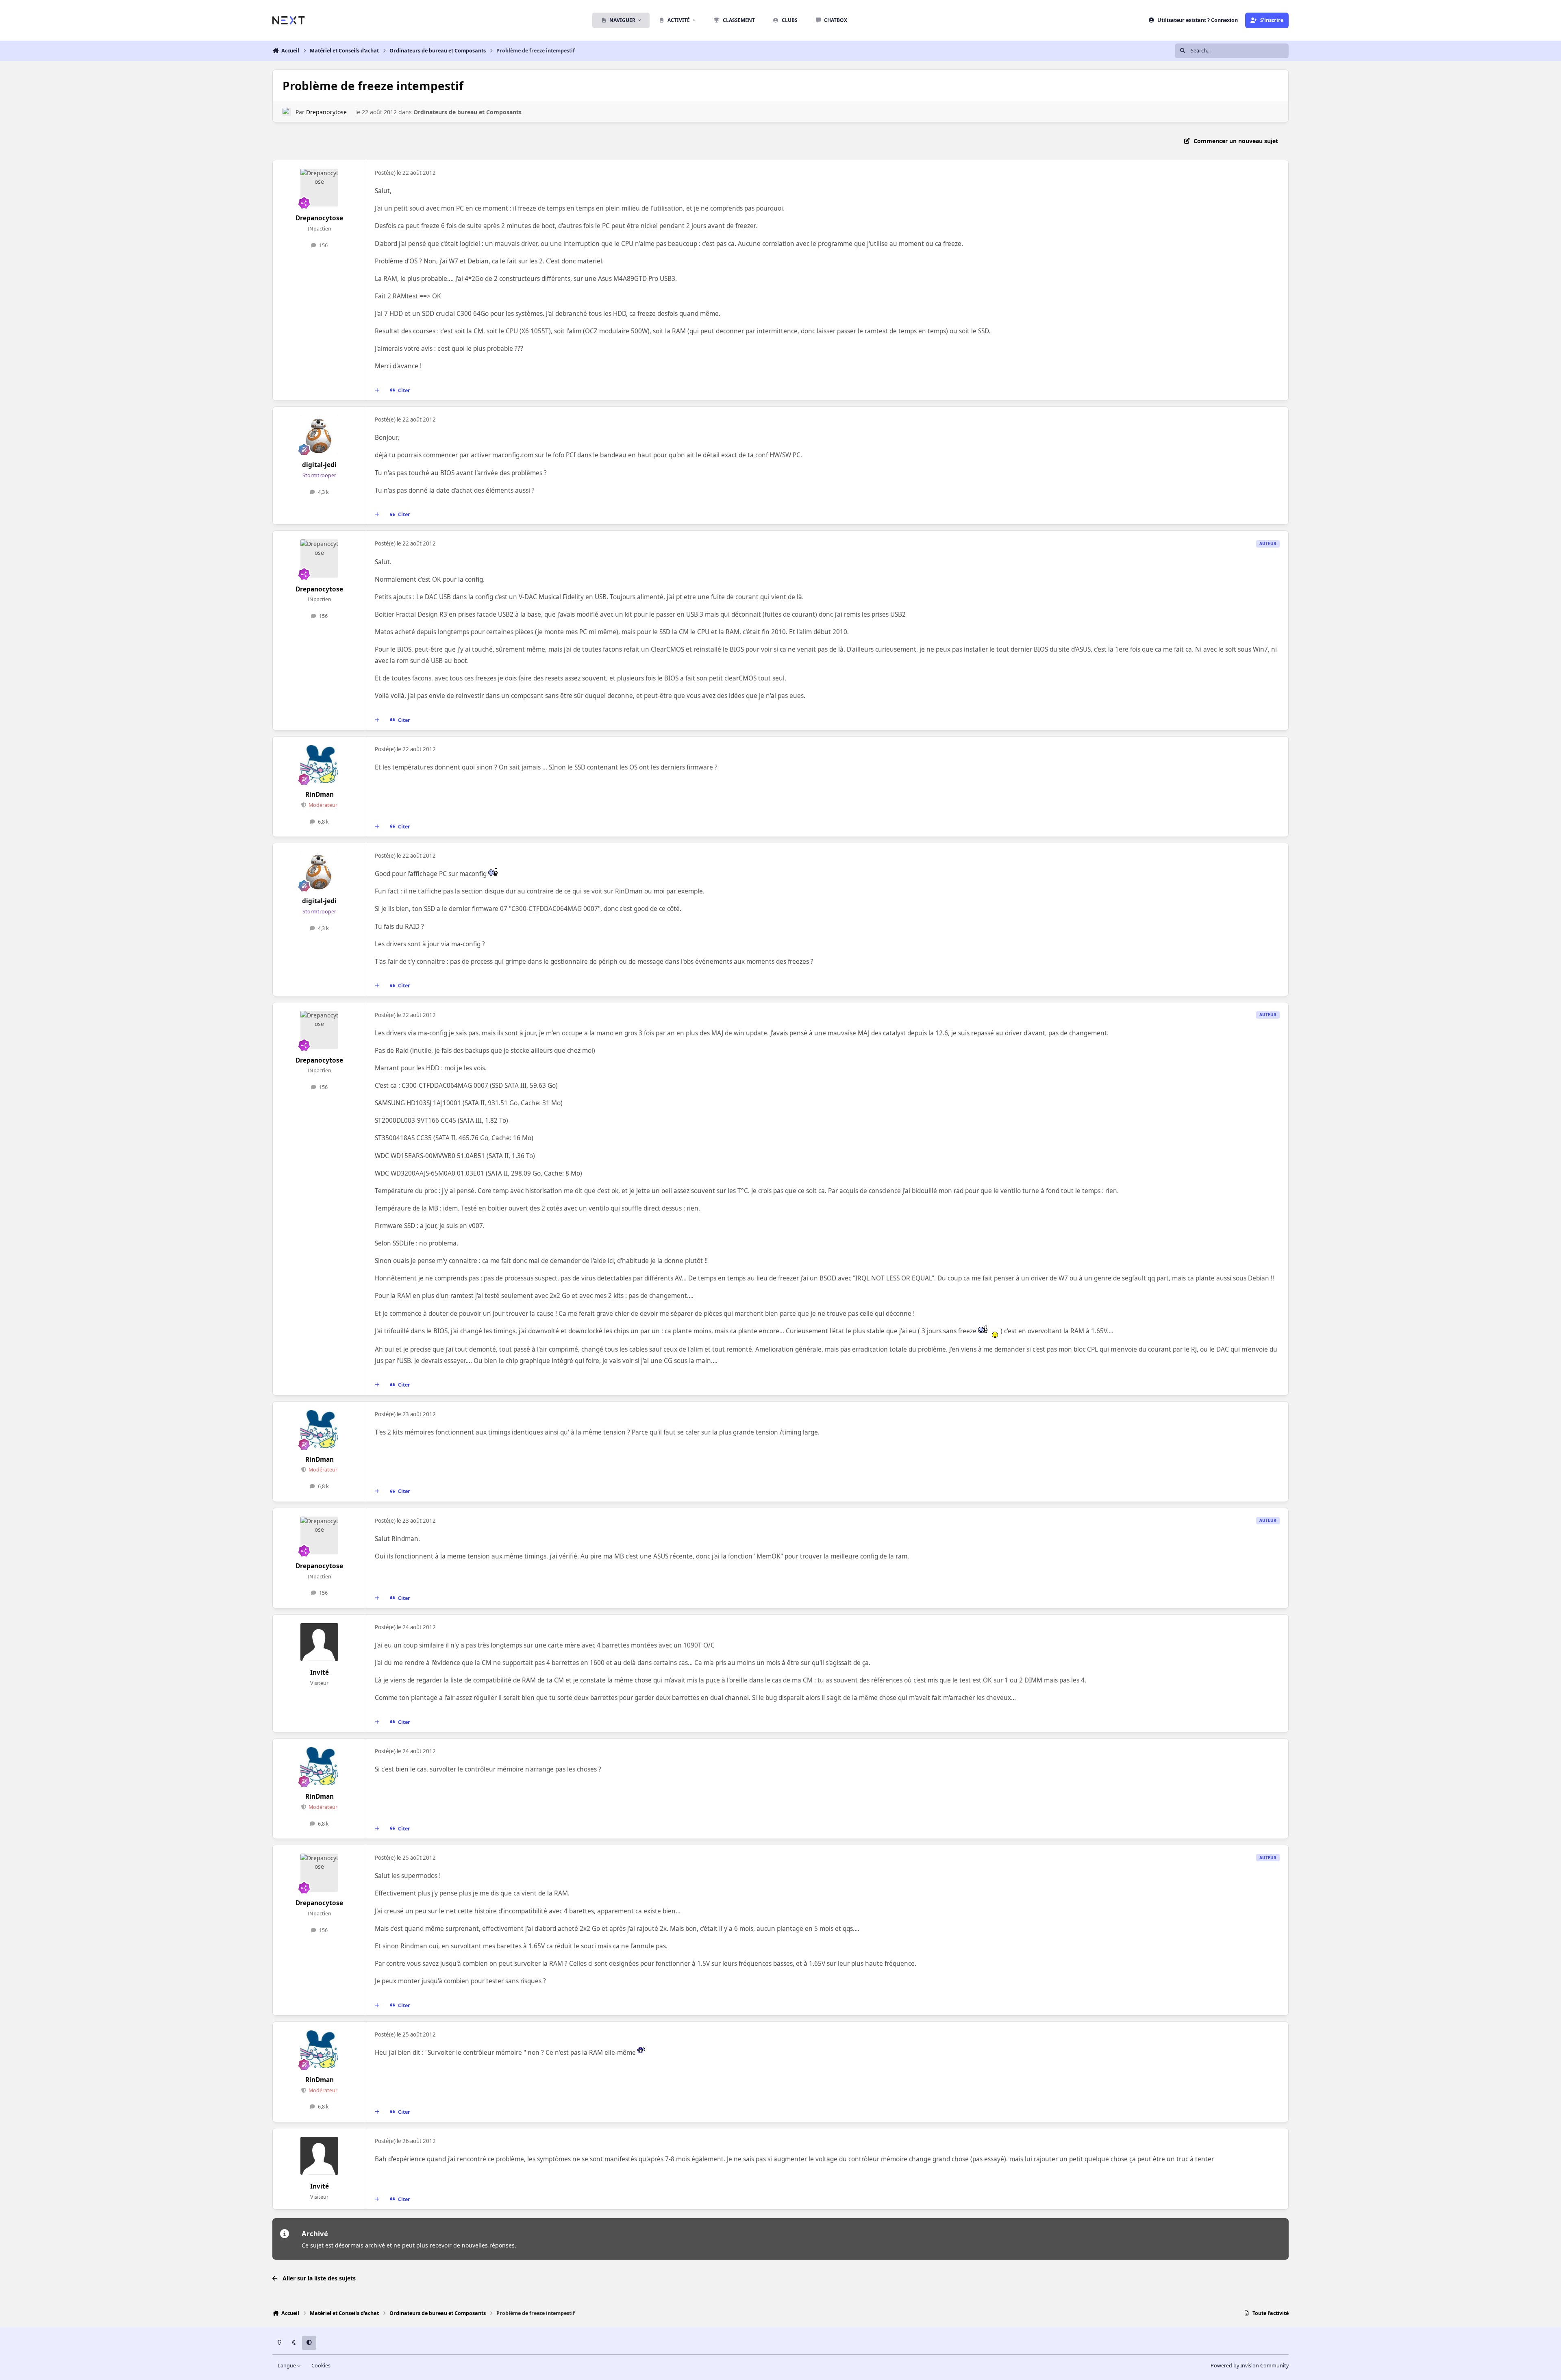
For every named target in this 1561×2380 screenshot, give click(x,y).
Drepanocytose (326, 112)
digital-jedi (319, 465)
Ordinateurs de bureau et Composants (467, 112)
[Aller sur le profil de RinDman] (320, 764)
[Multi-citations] (377, 391)
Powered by (1250, 2366)
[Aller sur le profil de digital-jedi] (320, 435)
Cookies (321, 2366)
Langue (287, 2366)
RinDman (320, 794)
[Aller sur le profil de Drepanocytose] (287, 112)
